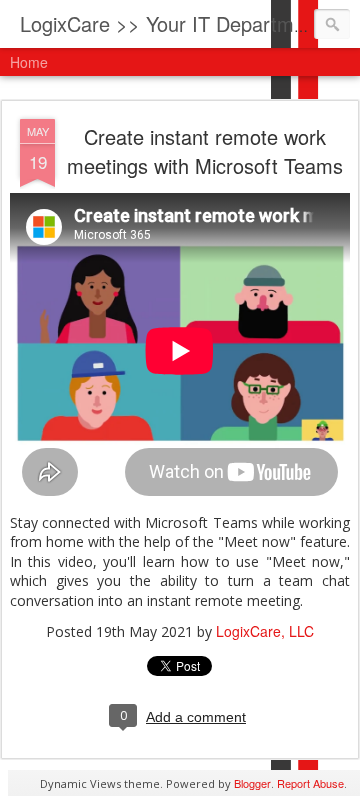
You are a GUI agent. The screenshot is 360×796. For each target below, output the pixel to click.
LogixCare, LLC (265, 631)
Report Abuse (310, 783)
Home (29, 62)
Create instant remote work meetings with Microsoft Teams (205, 151)
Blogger (252, 783)
